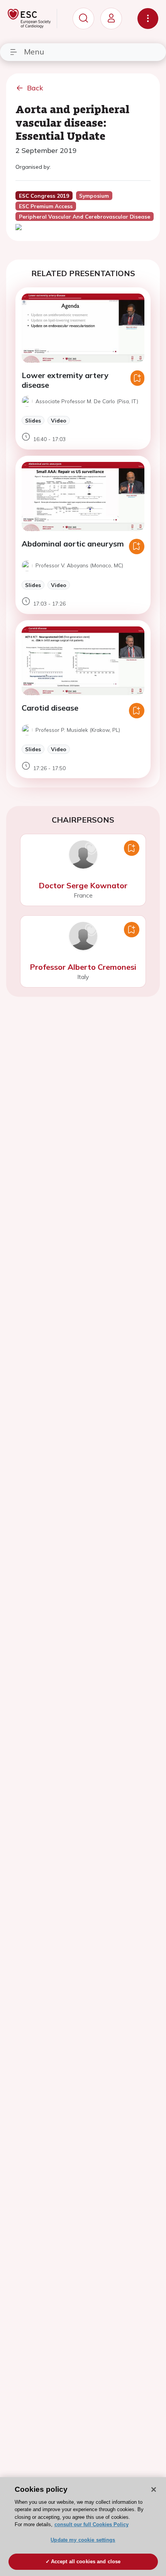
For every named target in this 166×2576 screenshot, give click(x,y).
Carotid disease (50, 708)
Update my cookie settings (83, 2540)
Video (59, 420)
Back (35, 88)
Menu (34, 52)
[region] (83, 2527)
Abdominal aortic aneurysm (73, 544)
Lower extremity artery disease (65, 380)
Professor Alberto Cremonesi (83, 967)
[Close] (154, 2489)
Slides (33, 420)
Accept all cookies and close (86, 2562)
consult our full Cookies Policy (91, 2524)
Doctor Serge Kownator (83, 885)
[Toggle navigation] (148, 19)
